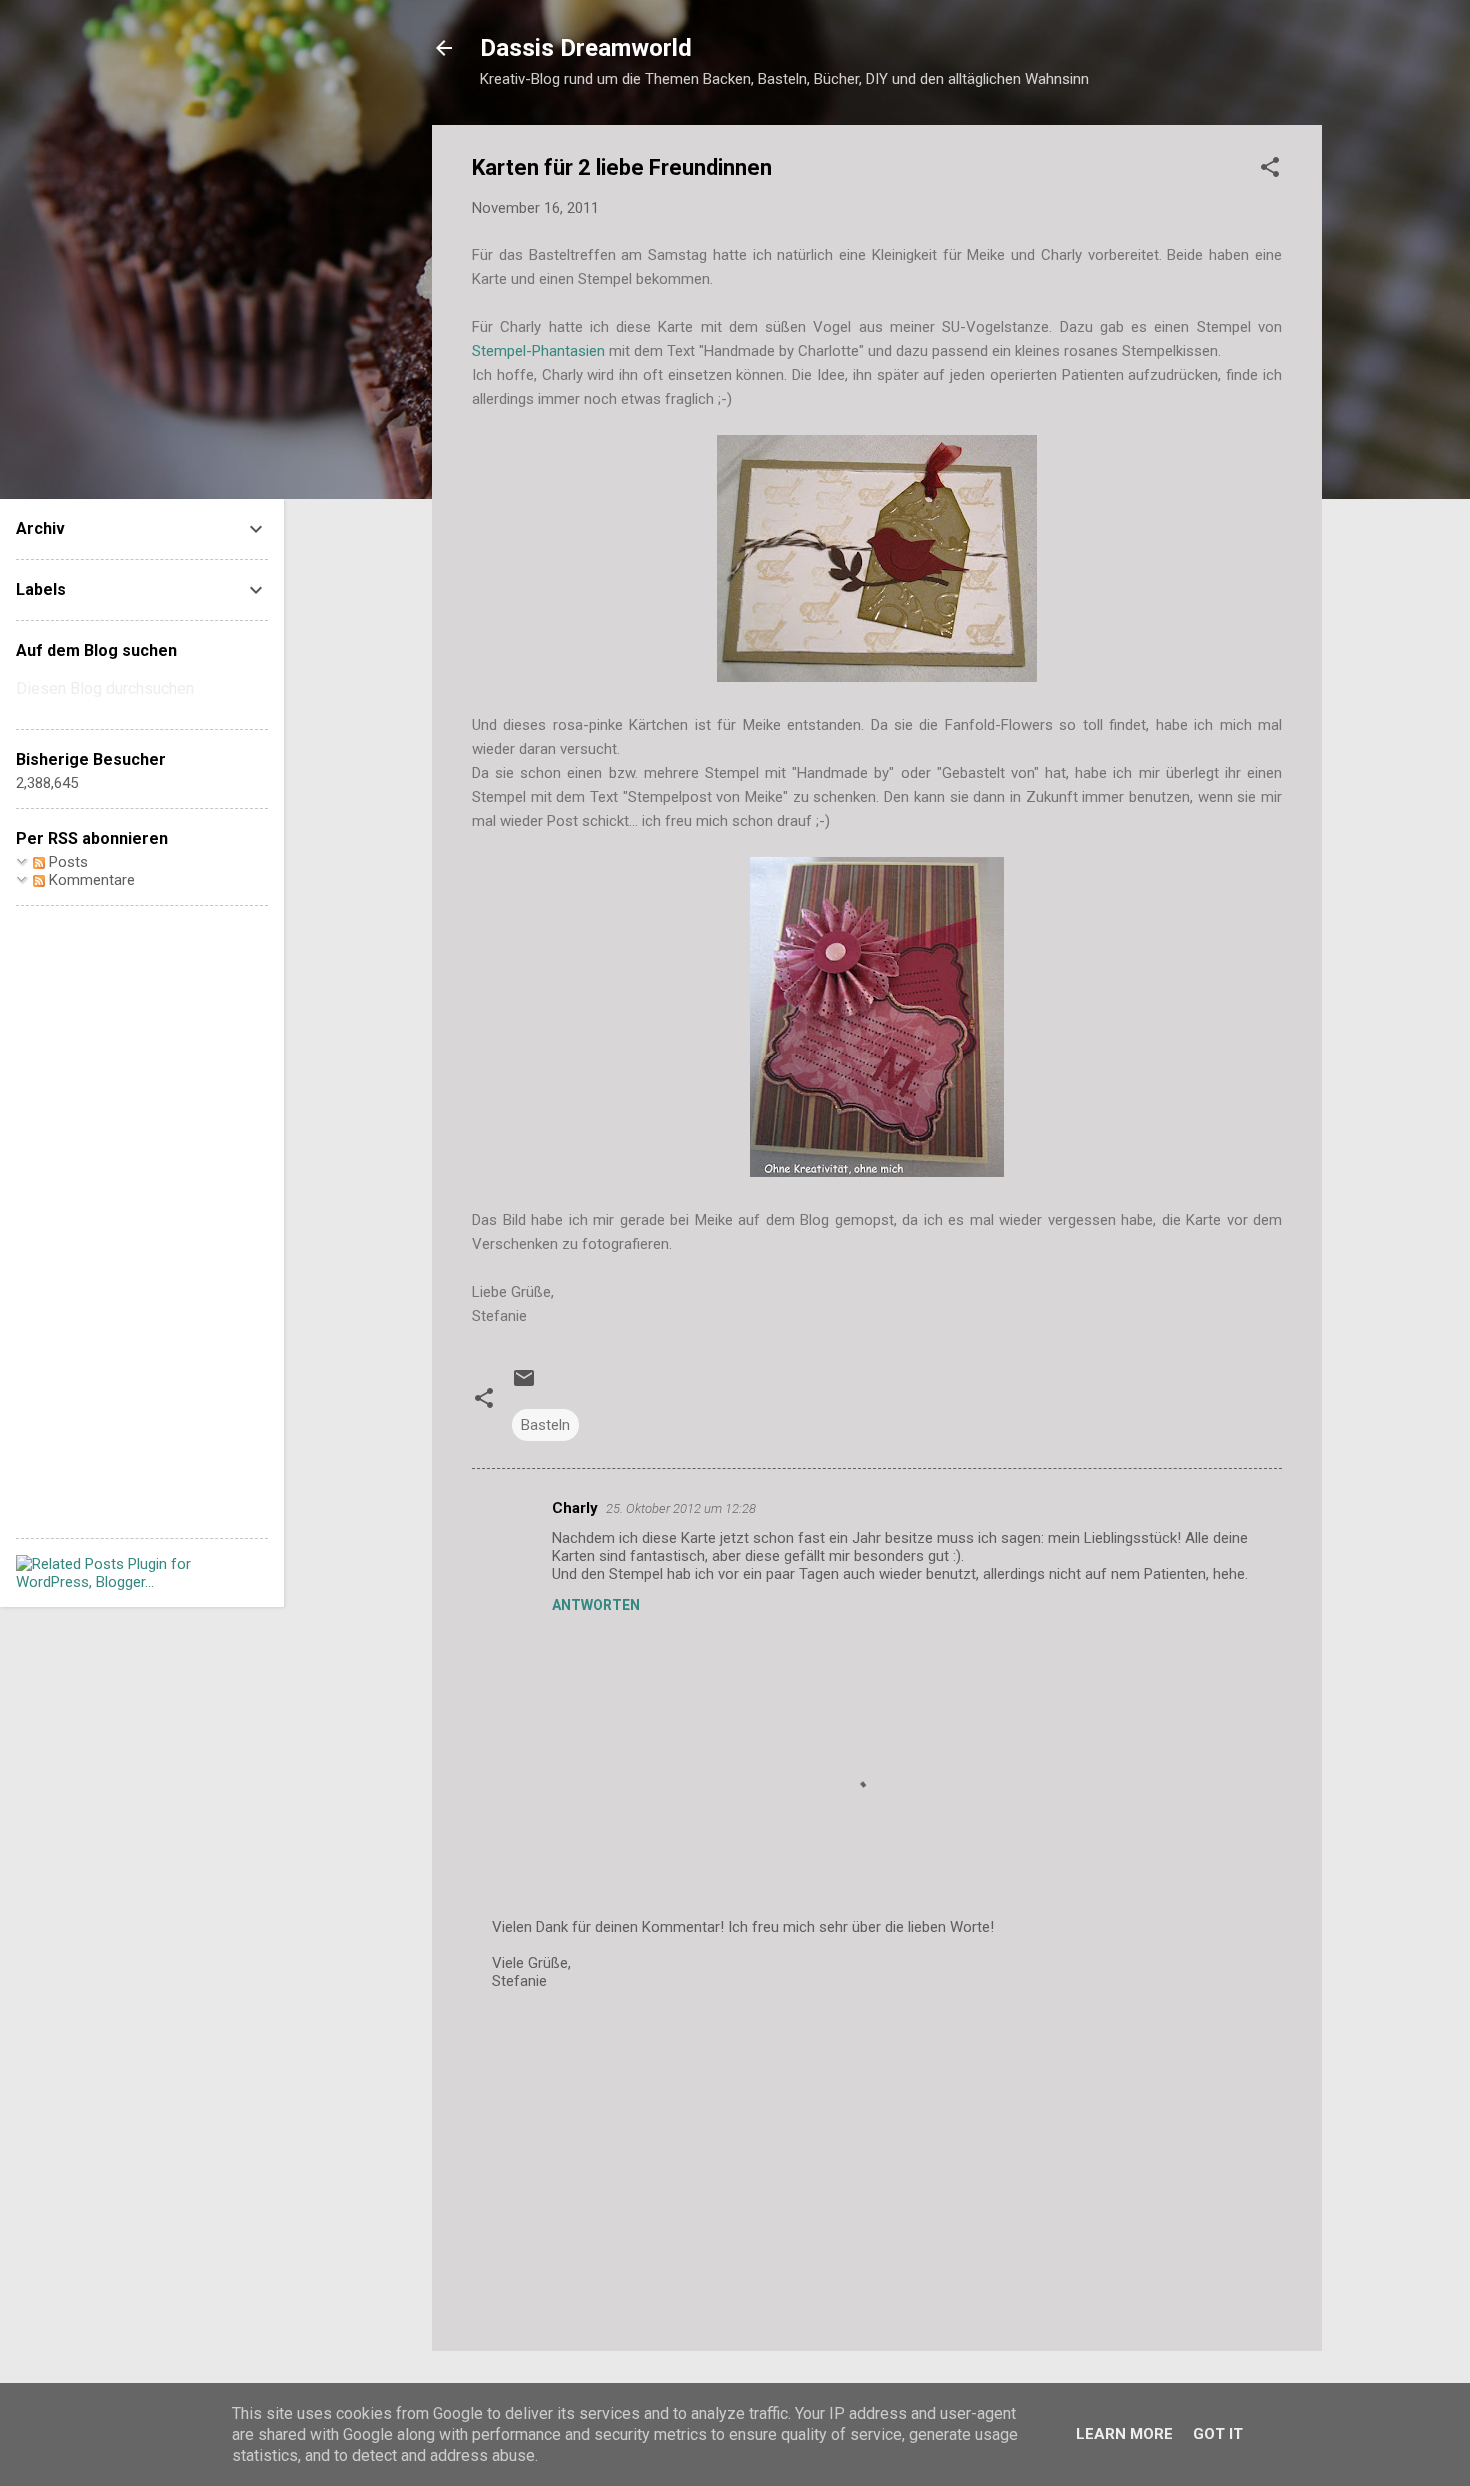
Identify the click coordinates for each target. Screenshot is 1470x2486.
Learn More (1124, 2434)
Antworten (596, 1605)
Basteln (545, 1425)
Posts (66, 862)
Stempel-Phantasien (538, 351)
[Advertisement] (877, 2165)
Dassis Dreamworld (586, 48)
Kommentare (90, 880)
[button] (1270, 170)
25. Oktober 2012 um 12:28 (681, 1508)
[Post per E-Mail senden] (524, 1385)
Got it (1218, 2434)
